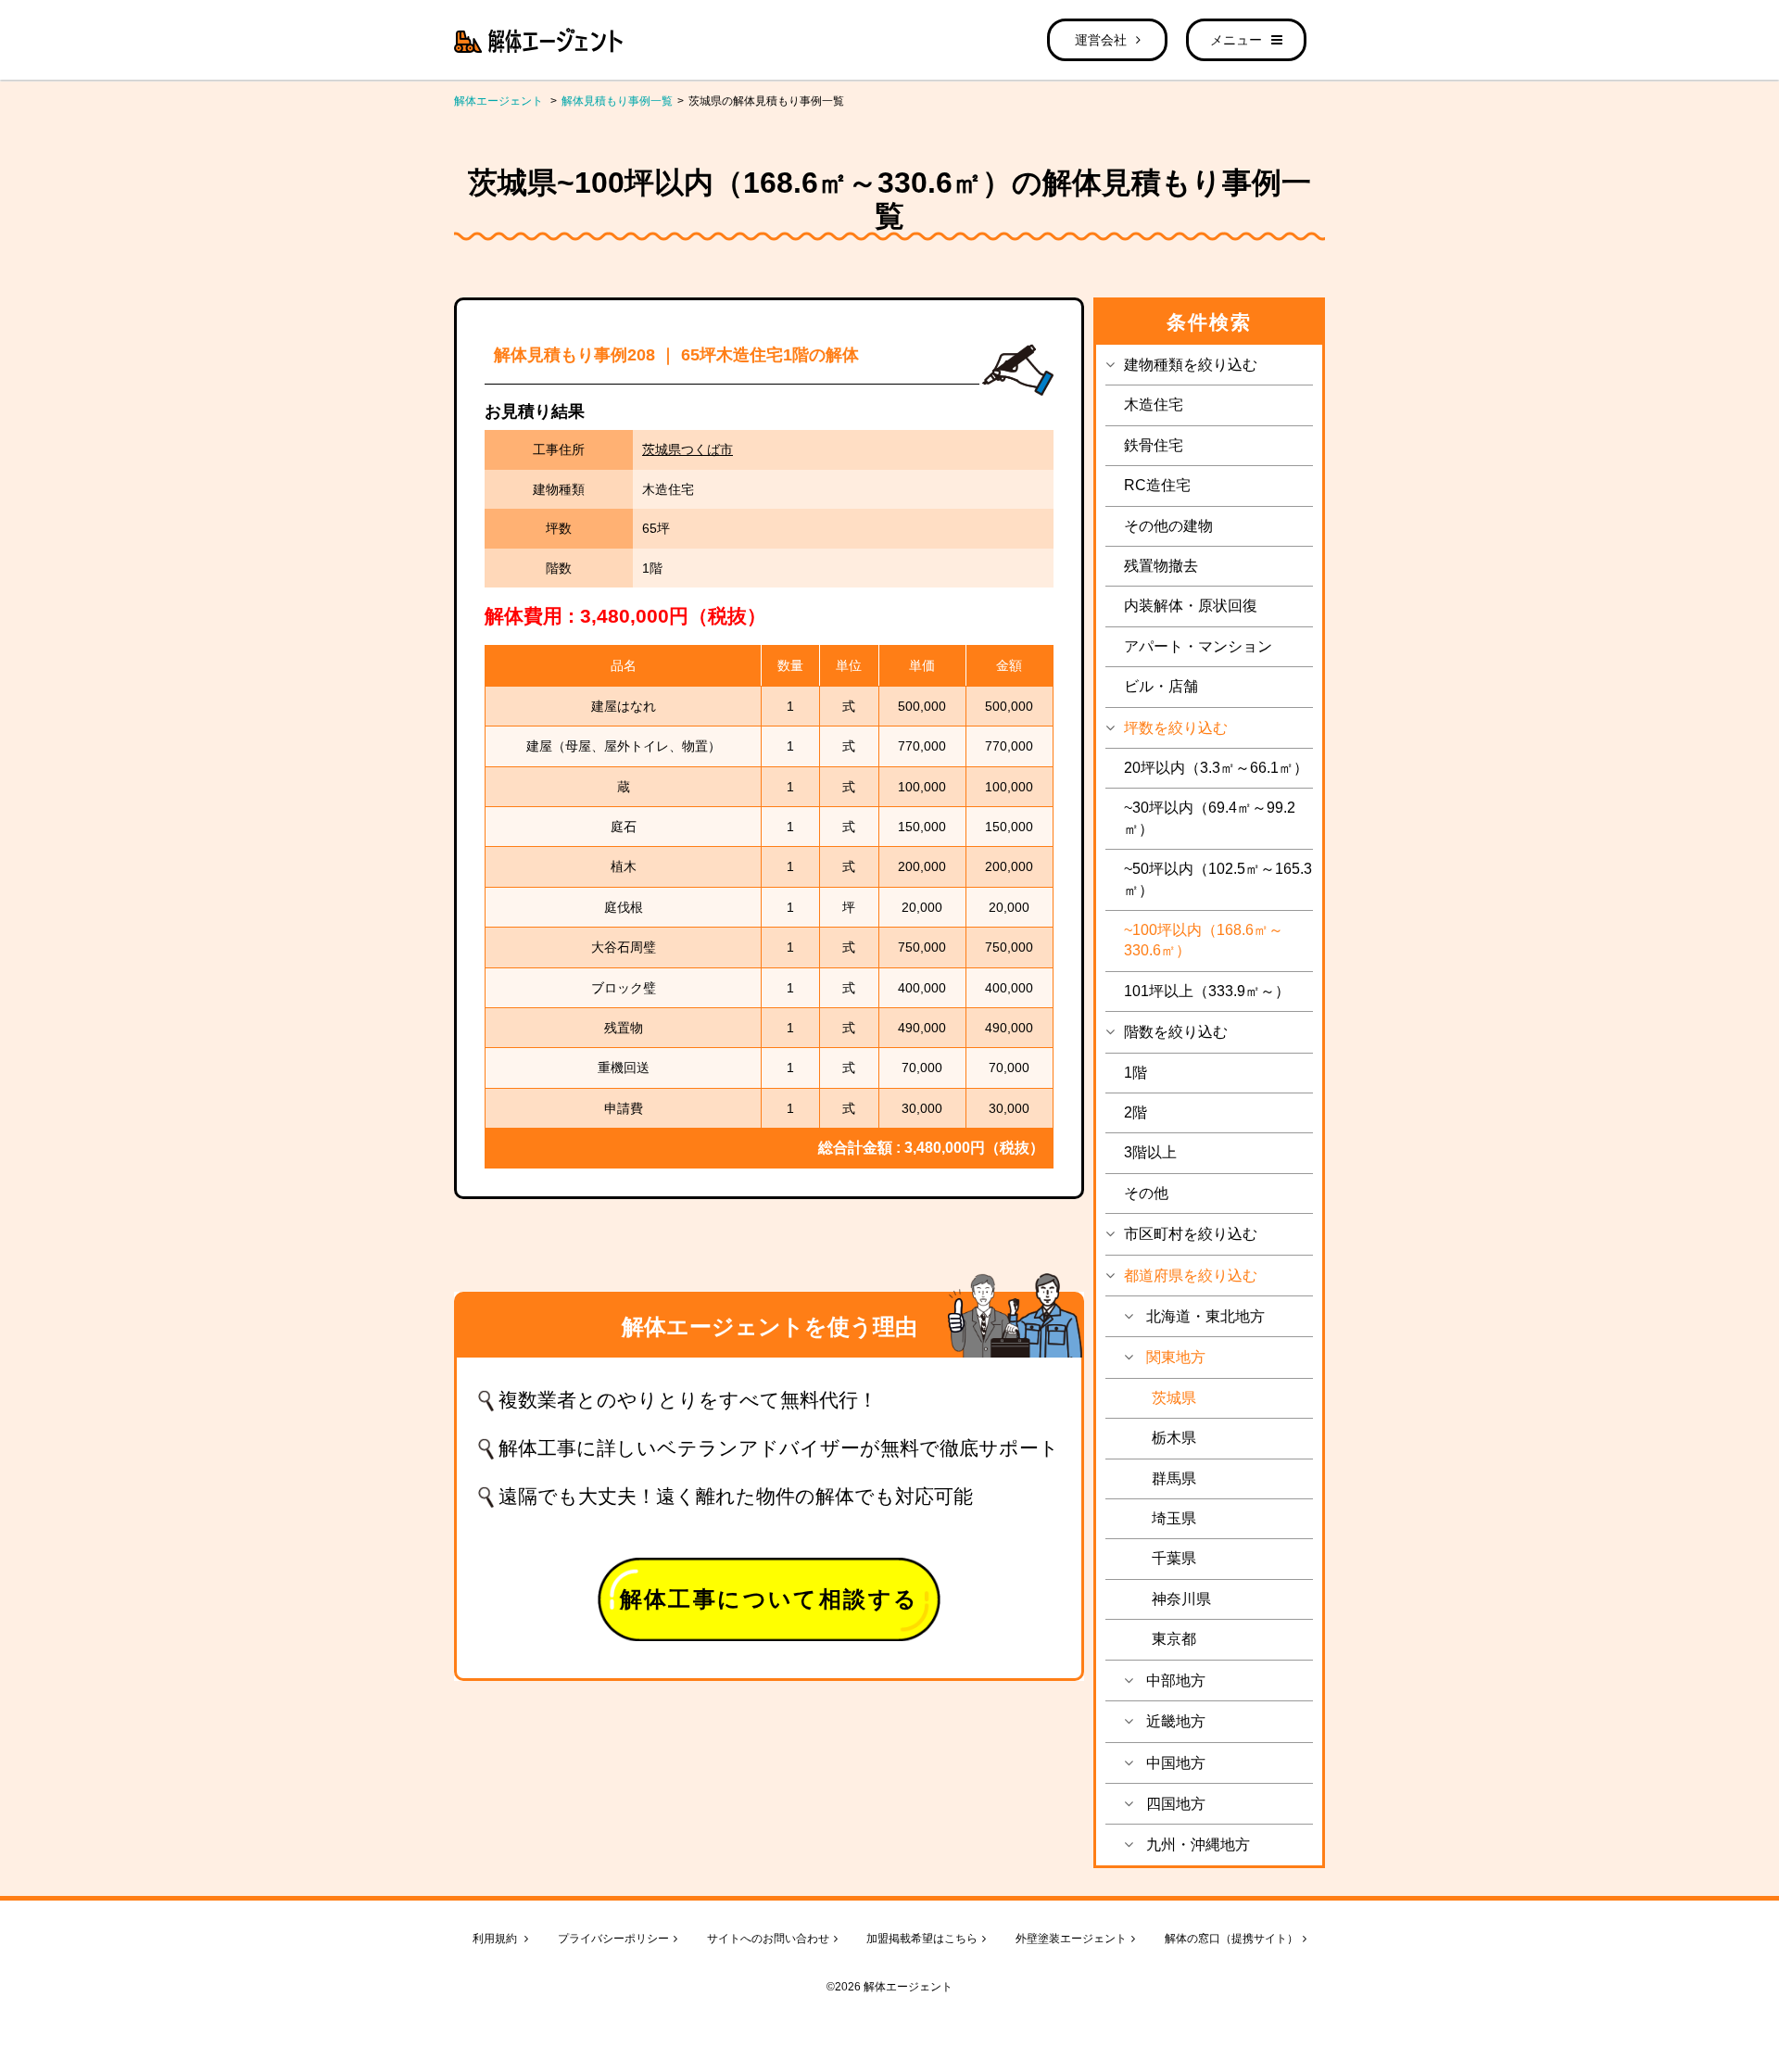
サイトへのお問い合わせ (768, 1939)
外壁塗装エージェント (1071, 1939)
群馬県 (1174, 1478)
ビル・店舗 (1161, 686)
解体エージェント (498, 101)
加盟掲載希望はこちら (922, 1939)
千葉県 (1174, 1558)
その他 (1146, 1193)
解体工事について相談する (770, 1599)
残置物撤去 (1161, 566)
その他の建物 (1168, 526)
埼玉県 (1174, 1518)
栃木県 (1174, 1438)
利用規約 (496, 1939)
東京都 (1174, 1639)
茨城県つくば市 (688, 449)
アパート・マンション (1198, 646)
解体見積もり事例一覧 (617, 101)
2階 (1136, 1112)
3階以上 (1150, 1152)
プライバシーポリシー (613, 1939)
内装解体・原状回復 (1191, 606)
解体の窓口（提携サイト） (1231, 1939)
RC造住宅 (1157, 485)
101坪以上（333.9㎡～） (1207, 991)
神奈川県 (1181, 1599)
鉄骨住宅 (1154, 445)
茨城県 (1174, 1398)
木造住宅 (1154, 404)
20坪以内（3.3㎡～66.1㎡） (1216, 768)
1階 (1136, 1073)
